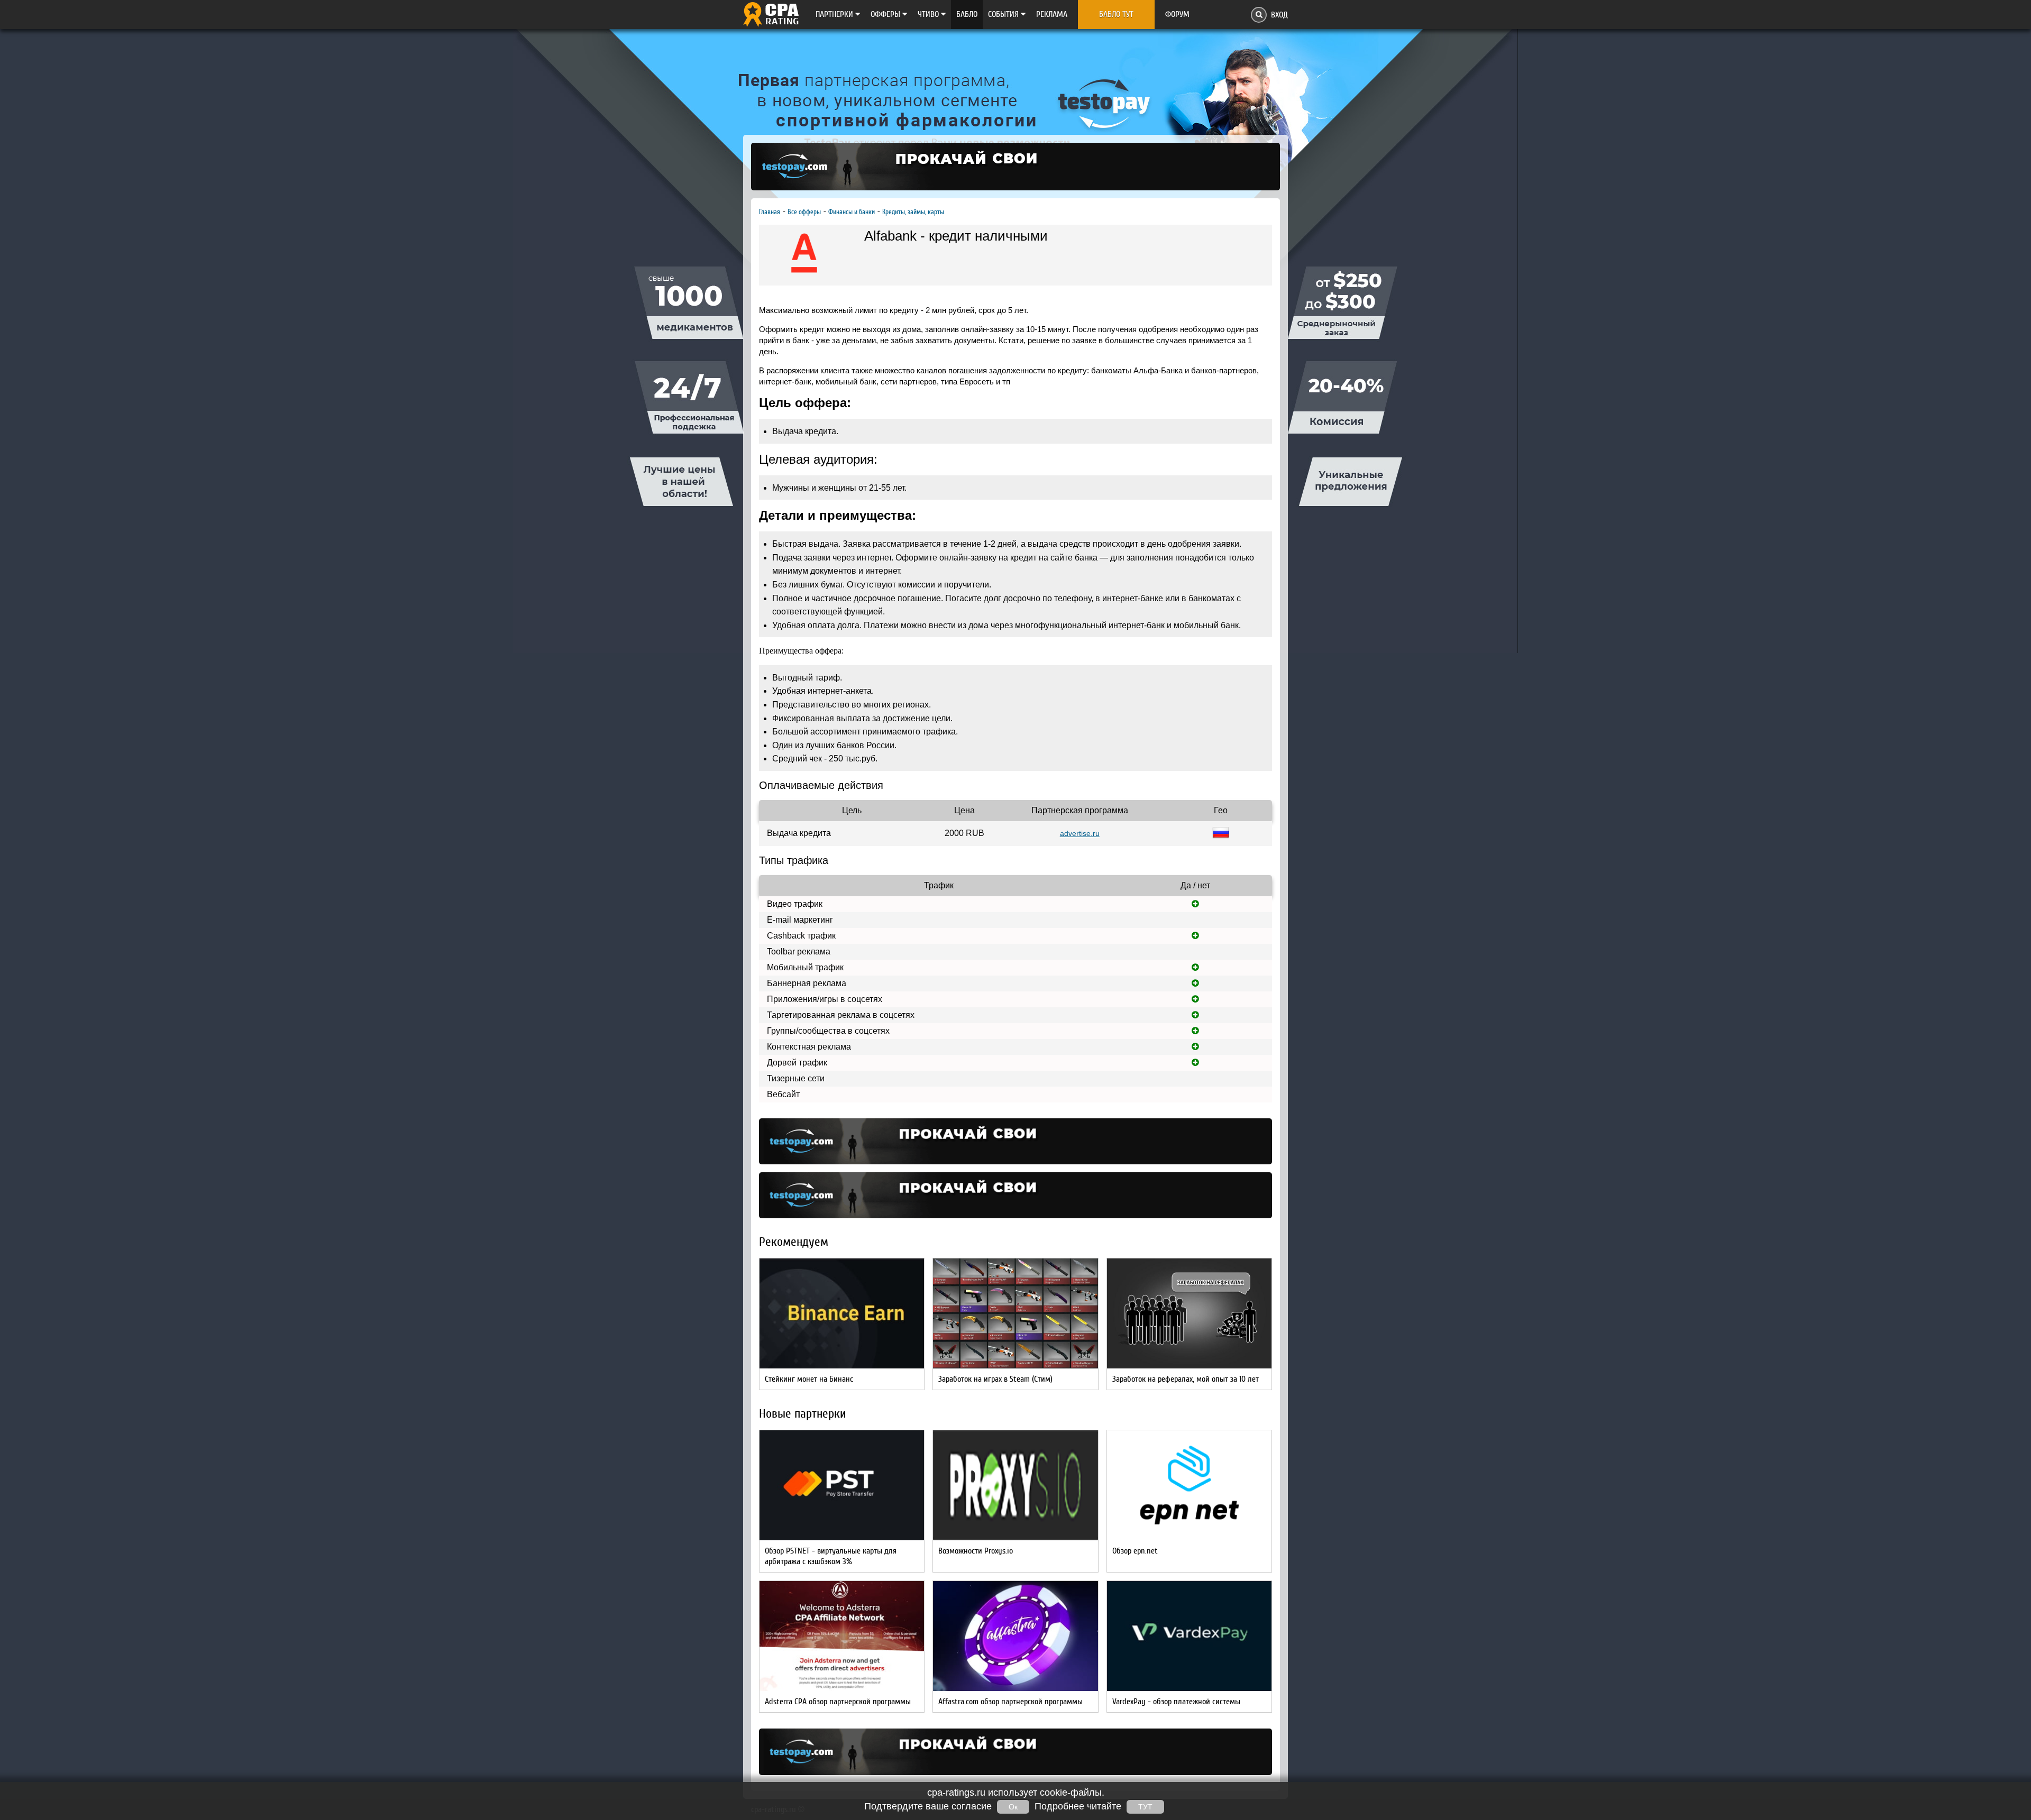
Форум (1177, 14)
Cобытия (1004, 14)
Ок (1013, 1807)
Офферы (886, 14)
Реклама (1052, 14)
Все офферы (804, 212)
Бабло (967, 14)
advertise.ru (1080, 833)
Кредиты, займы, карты (913, 212)
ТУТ (1145, 1807)
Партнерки (835, 14)
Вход (1279, 15)
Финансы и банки (852, 212)
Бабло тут (1116, 14)
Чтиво (929, 14)
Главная (770, 212)
